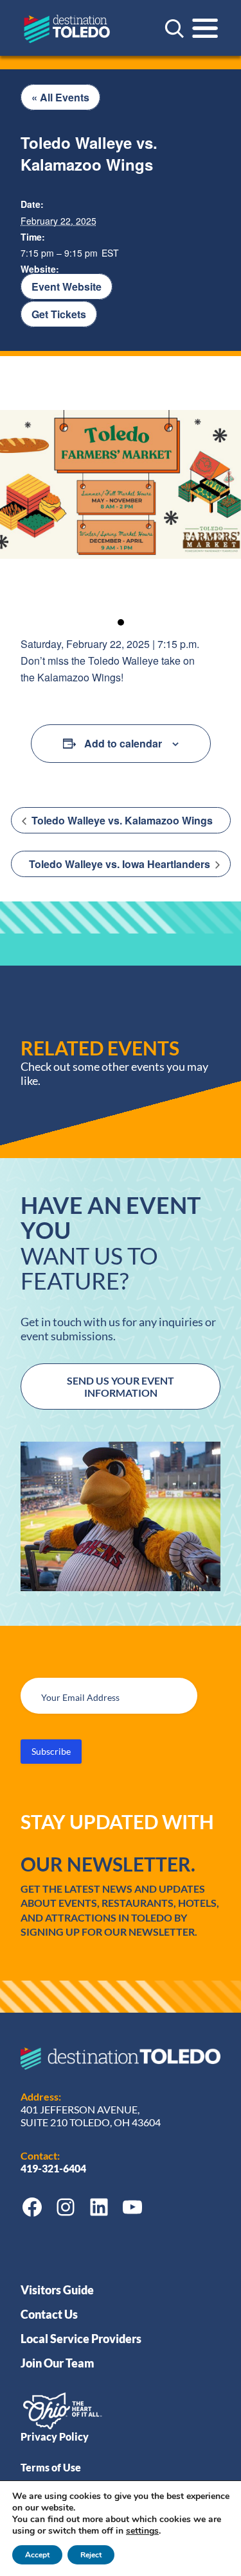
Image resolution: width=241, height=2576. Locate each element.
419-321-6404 (54, 2168)
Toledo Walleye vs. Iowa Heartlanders (121, 864)
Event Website (67, 286)
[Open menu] (205, 28)
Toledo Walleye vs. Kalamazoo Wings (121, 820)
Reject (91, 2555)
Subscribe (51, 1751)
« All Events (60, 97)
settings (142, 2531)
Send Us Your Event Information (121, 1386)
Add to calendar (123, 743)
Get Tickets (59, 314)
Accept (37, 2555)
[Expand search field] (174, 28)
